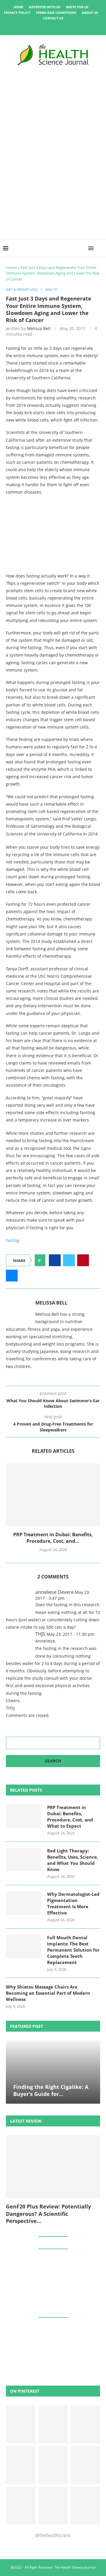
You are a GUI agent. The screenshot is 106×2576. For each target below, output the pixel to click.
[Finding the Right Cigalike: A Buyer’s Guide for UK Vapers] (53, 2072)
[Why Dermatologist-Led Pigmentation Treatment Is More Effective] (24, 1903)
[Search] (100, 248)
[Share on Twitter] (69, 1260)
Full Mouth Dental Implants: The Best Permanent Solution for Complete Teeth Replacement (73, 1950)
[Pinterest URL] (21, 2424)
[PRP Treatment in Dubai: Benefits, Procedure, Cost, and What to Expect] (53, 1495)
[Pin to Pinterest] (83, 1260)
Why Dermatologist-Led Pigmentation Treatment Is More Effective (73, 1903)
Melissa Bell (39, 328)
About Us (90, 13)
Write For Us (77, 7)
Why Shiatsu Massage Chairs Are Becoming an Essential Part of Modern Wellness (48, 1993)
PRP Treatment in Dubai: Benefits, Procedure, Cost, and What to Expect (70, 1817)
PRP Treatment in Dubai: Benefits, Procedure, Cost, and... (53, 1538)
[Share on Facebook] (55, 1260)
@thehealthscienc (53, 2535)
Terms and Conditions (56, 13)
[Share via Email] (12, 1276)
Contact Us (53, 18)
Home (18, 7)
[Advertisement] (53, 183)
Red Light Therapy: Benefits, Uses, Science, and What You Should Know (73, 1860)
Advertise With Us (45, 7)
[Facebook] (33, 27)
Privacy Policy (17, 13)
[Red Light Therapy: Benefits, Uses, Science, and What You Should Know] (24, 1860)
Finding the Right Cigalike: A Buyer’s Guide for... (51, 2090)
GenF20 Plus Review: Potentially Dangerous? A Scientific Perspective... (48, 2214)
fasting (13, 1240)
